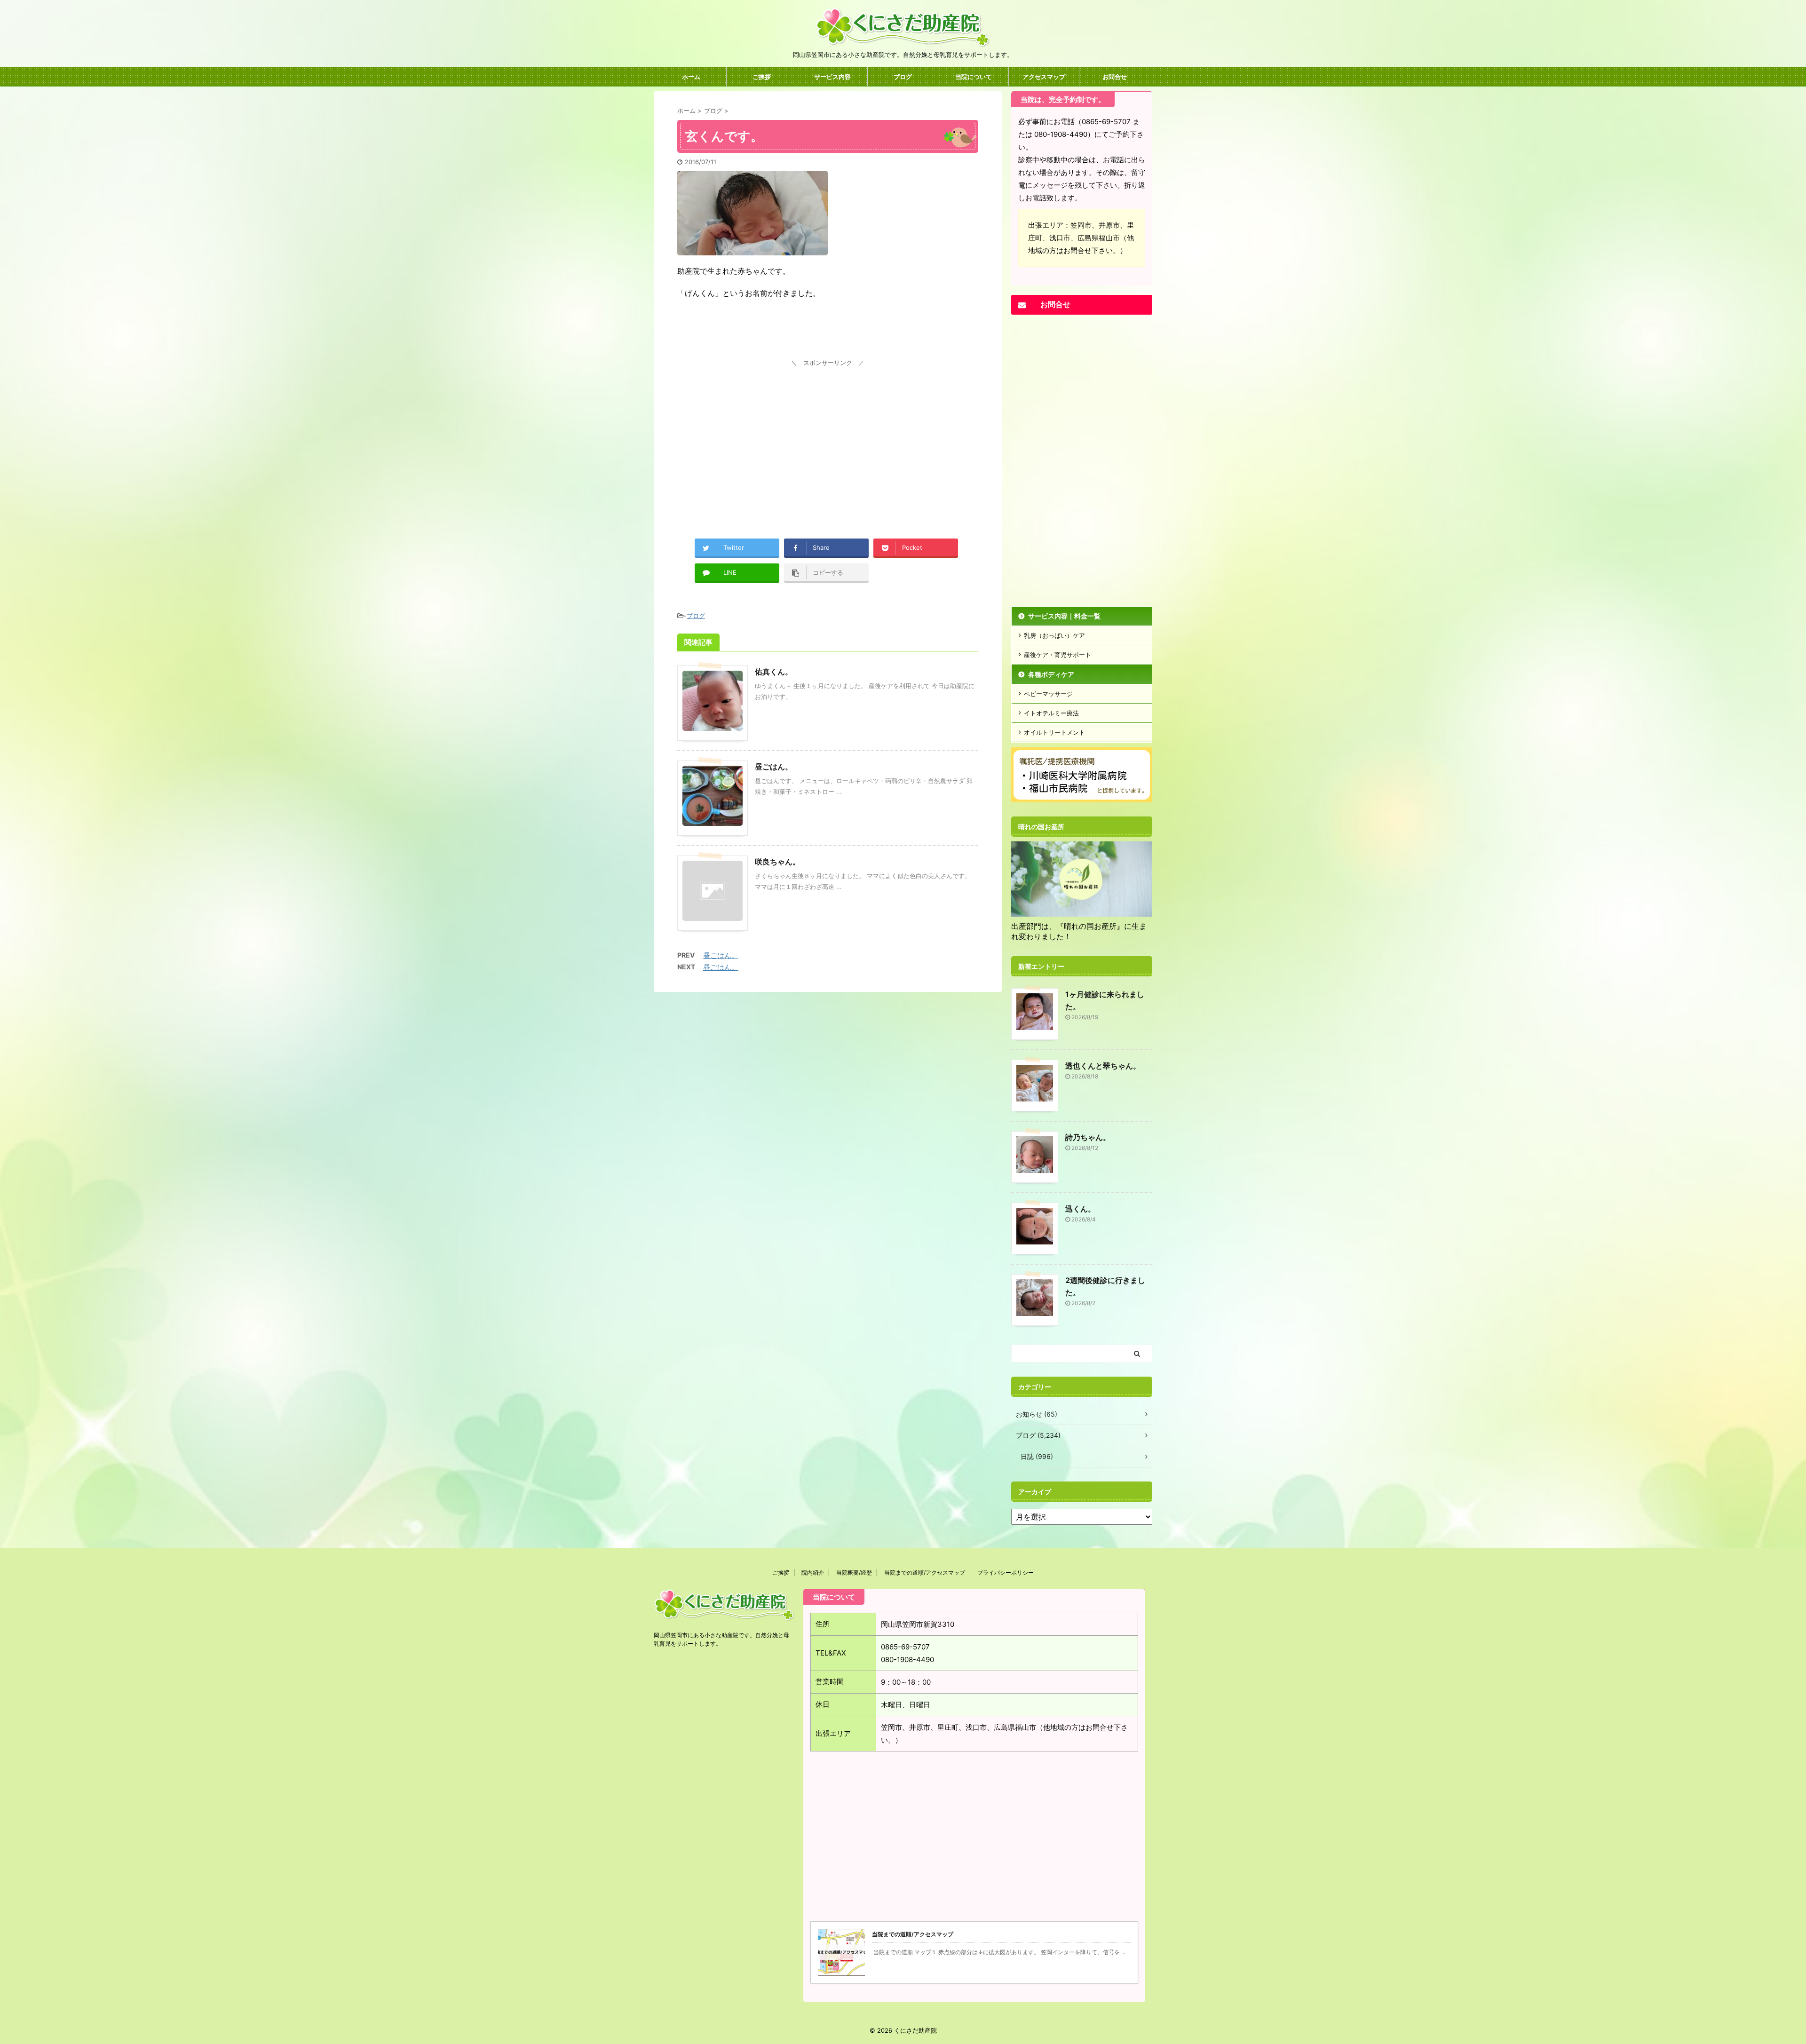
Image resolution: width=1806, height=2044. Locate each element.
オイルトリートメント (1054, 732)
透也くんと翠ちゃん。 (1103, 1066)
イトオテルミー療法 (1051, 713)
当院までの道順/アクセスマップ (925, 1573)
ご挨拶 (762, 77)
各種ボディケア (1051, 674)
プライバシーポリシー (1006, 1573)
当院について (974, 77)
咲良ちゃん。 (777, 862)
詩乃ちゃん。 (1088, 1137)
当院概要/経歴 (854, 1573)
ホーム (691, 77)
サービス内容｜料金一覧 (1064, 616)
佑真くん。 (774, 672)
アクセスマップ (1044, 77)
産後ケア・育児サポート (1057, 655)
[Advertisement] (828, 436)
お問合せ (1115, 77)
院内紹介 (813, 1573)
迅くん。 (1080, 1209)
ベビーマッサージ (1048, 694)
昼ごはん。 (774, 767)
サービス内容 (832, 77)
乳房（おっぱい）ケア (1054, 635)
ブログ (903, 77)
